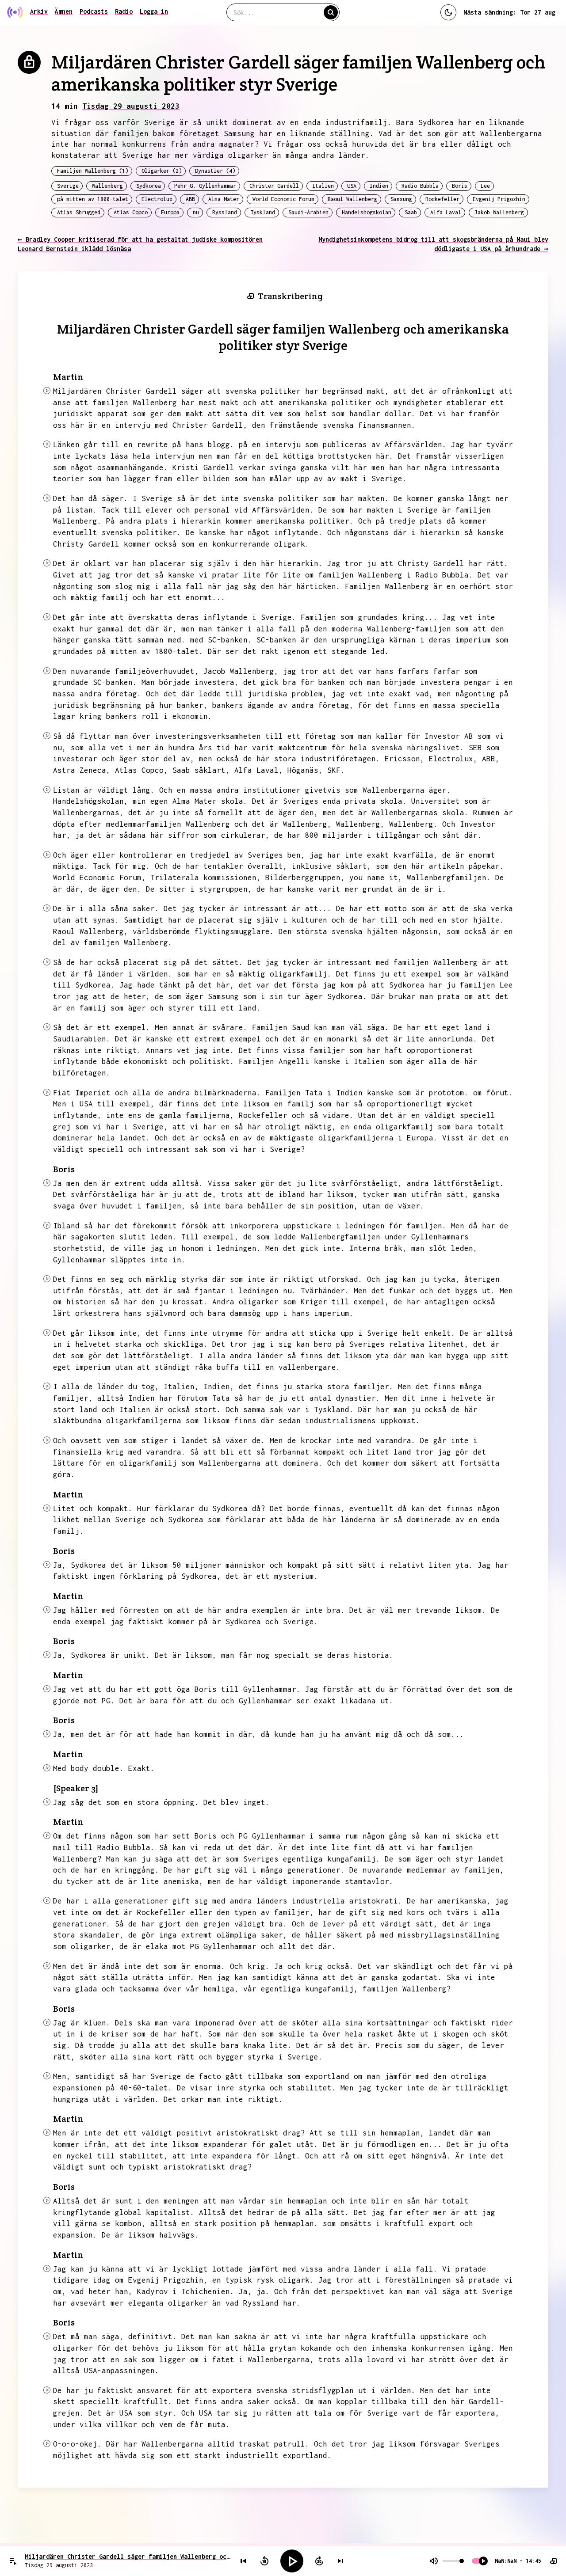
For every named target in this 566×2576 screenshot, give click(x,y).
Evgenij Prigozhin (499, 199)
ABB (190, 199)
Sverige (68, 186)
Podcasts (94, 11)
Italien (323, 186)
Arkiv (39, 11)
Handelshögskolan (367, 212)
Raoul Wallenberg (352, 199)
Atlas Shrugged (79, 212)
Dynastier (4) (215, 171)
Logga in (154, 11)
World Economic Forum (283, 199)
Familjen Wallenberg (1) (93, 171)
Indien (379, 186)
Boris (460, 186)
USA (352, 186)
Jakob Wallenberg (499, 212)
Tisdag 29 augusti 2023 (131, 106)
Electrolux (157, 199)
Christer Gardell (274, 186)
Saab (411, 212)
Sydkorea (149, 186)
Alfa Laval (446, 212)
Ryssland (225, 212)
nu (196, 212)
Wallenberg (107, 186)
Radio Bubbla (420, 186)
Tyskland (263, 212)
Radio (124, 11)
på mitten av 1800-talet (93, 199)
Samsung (401, 199)
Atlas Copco (131, 212)
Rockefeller (442, 199)
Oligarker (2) (162, 171)
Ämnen (64, 11)
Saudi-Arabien (308, 212)
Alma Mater (224, 199)
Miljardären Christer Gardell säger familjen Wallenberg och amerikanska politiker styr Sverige (128, 2556)
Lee (485, 186)
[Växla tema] (448, 12)
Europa (170, 212)
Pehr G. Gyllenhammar (205, 186)
